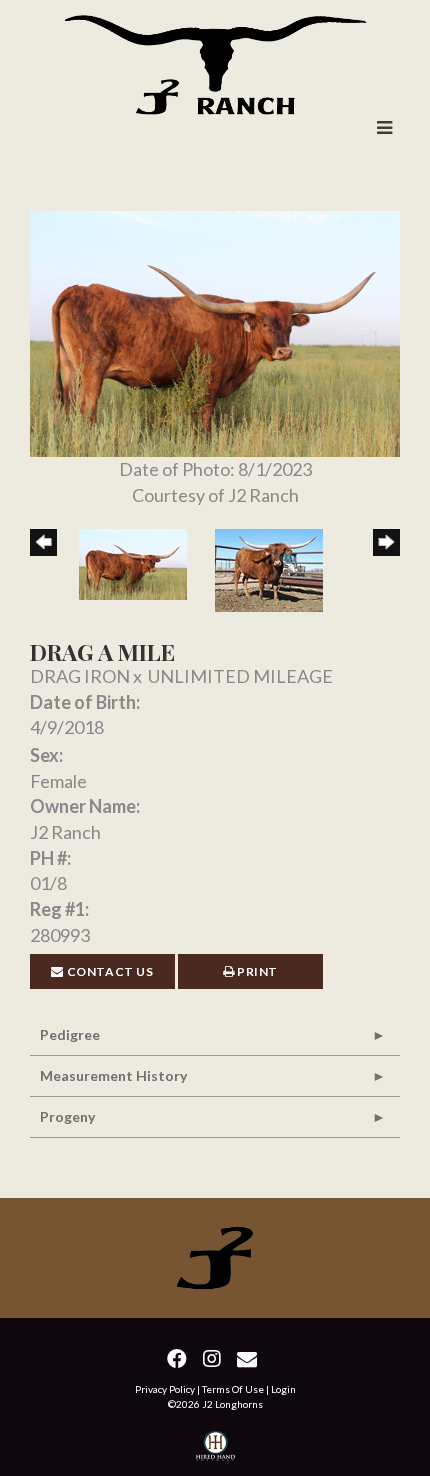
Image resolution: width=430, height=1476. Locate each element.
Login (283, 1389)
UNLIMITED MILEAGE (240, 676)
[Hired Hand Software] (215, 1448)
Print (257, 971)
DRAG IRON (80, 676)
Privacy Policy (165, 1389)
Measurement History (113, 1075)
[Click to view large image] (215, 331)
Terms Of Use (233, 1389)
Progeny (67, 1116)
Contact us (109, 971)
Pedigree (70, 1034)
